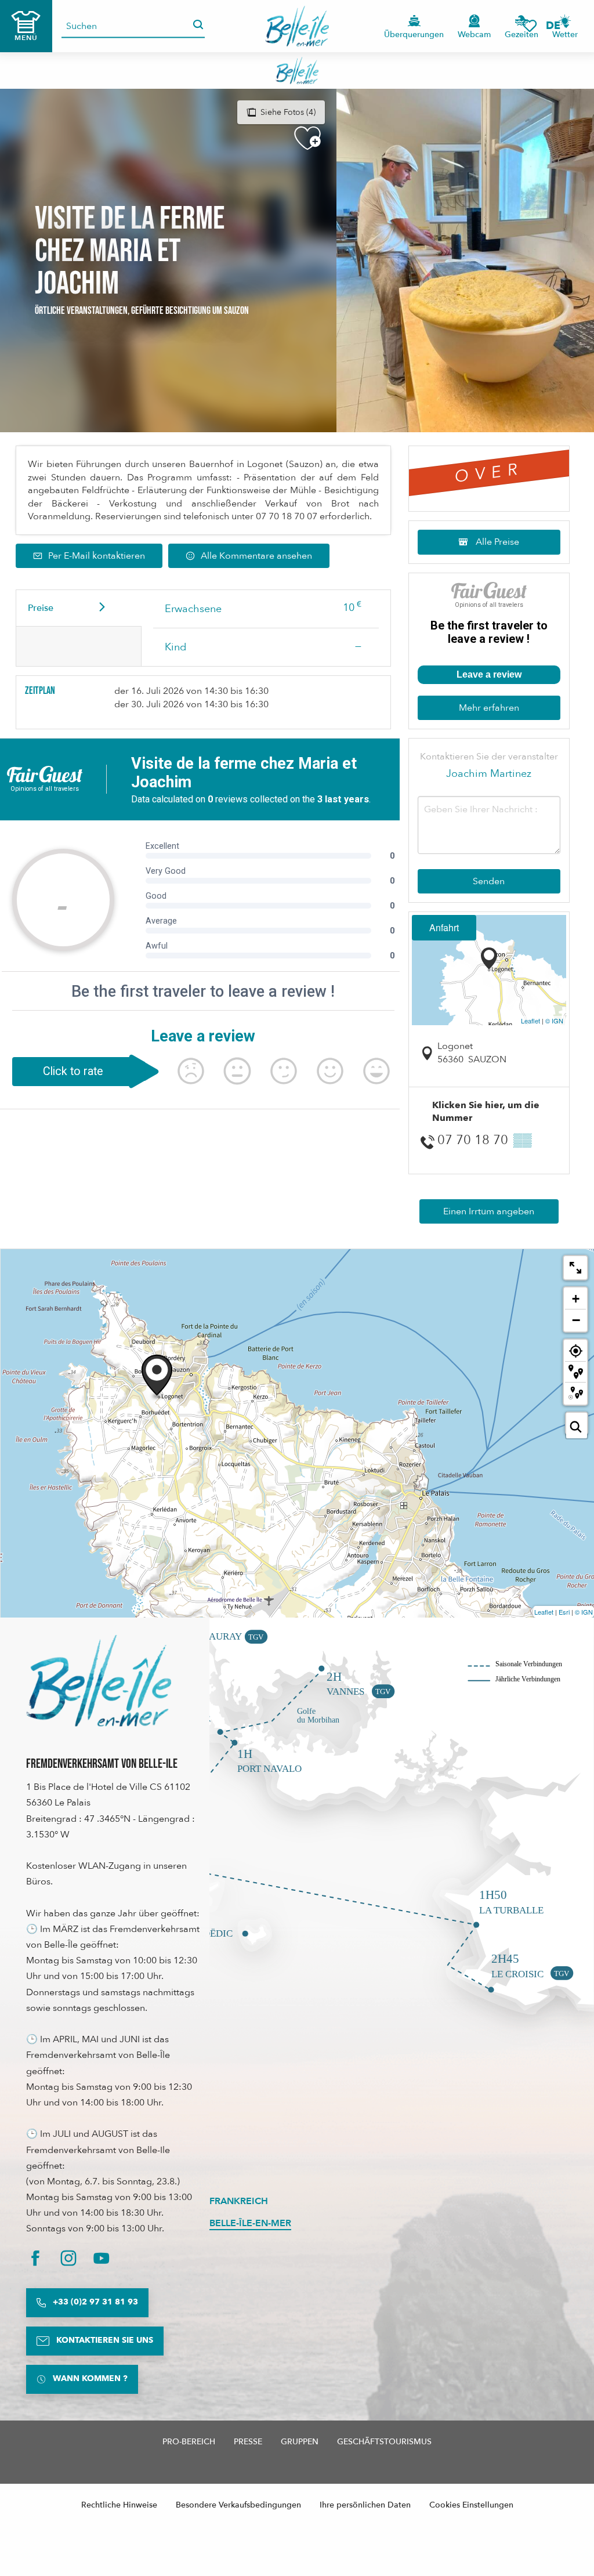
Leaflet (530, 1021)
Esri (564, 1612)
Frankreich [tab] (239, 2201)
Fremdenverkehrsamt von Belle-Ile (102, 1764)
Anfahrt (444, 927)
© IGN (554, 1021)
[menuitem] (297, 26)
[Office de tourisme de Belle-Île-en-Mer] (99, 1681)
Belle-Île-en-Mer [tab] (250, 2223)
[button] (557, 26)
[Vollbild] (575, 1268)
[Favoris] (530, 26)
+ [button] (576, 1299)
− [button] (576, 1320)
